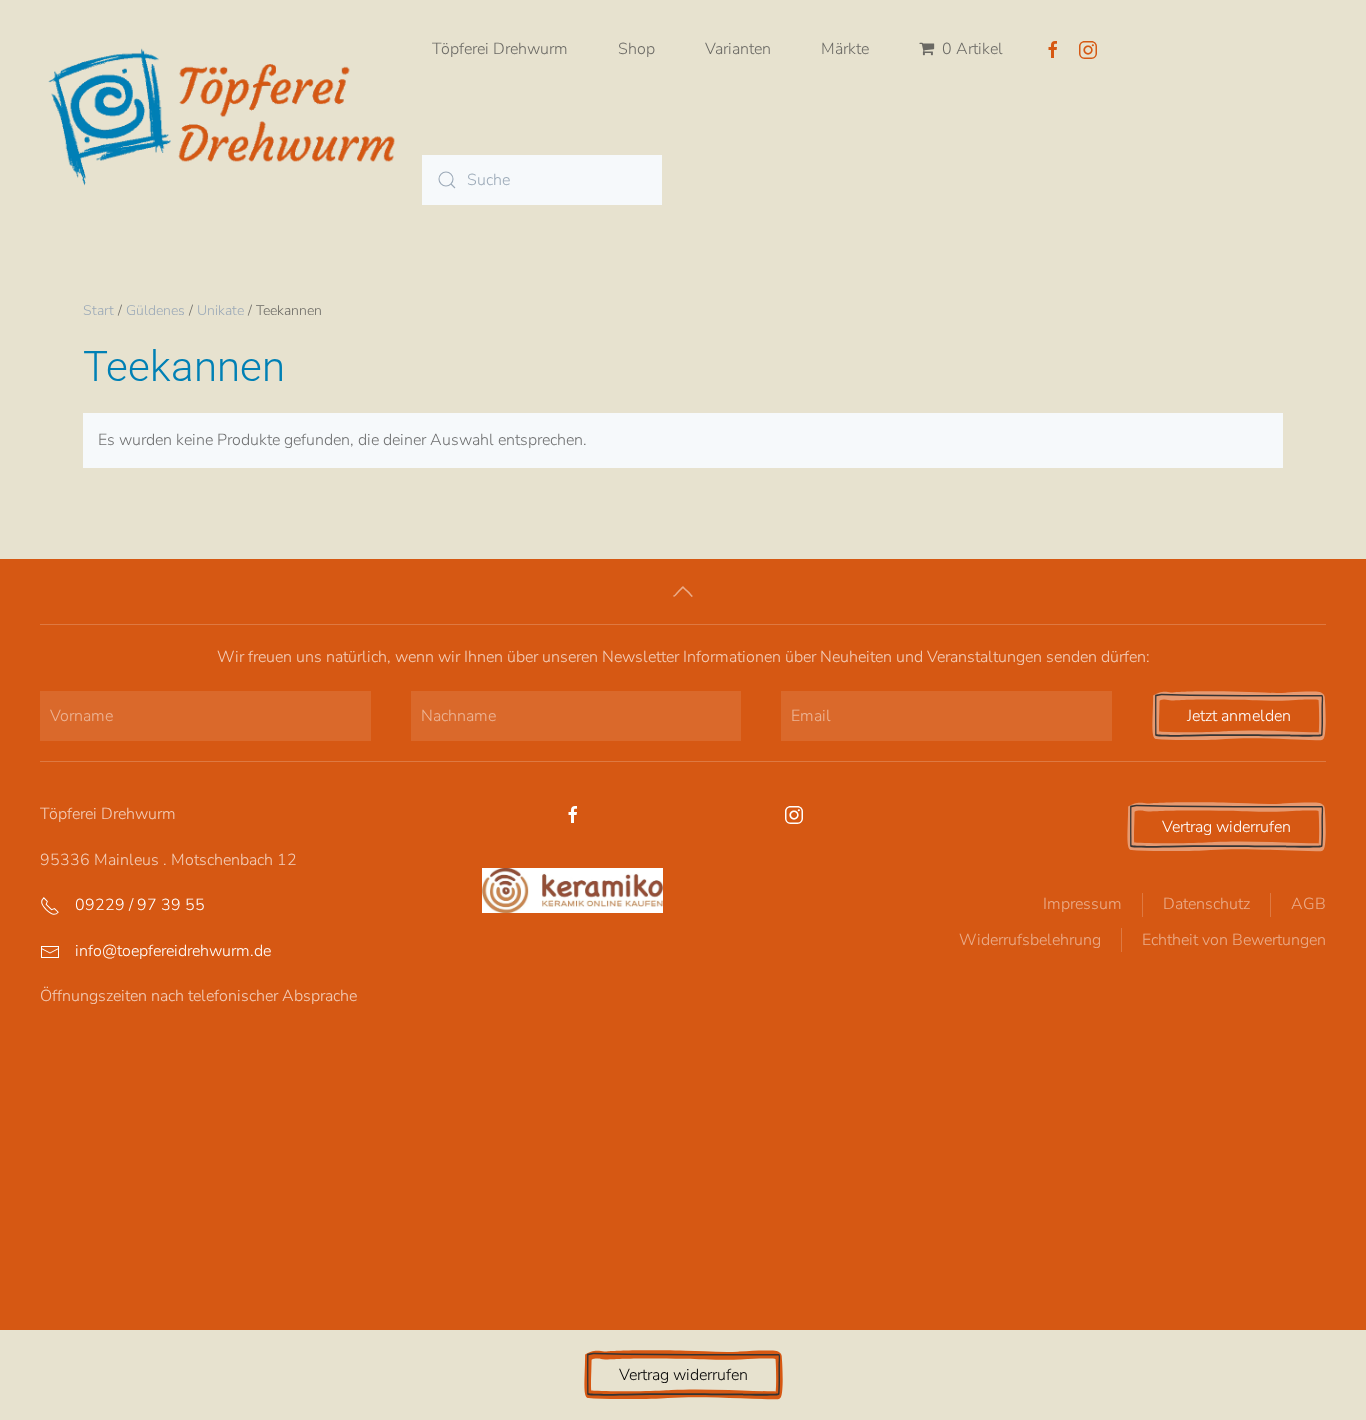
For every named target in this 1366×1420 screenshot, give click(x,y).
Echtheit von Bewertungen (1234, 940)
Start (98, 310)
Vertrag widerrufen (1226, 827)
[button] (683, 591)
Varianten (738, 49)
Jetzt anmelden (1239, 716)
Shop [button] (636, 49)
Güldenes (155, 310)
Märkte (845, 49)
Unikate (220, 310)
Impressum (1082, 904)
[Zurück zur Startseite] (231, 115)
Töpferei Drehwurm (500, 49)
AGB (1308, 904)
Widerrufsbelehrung (1030, 940)
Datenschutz (1206, 904)
